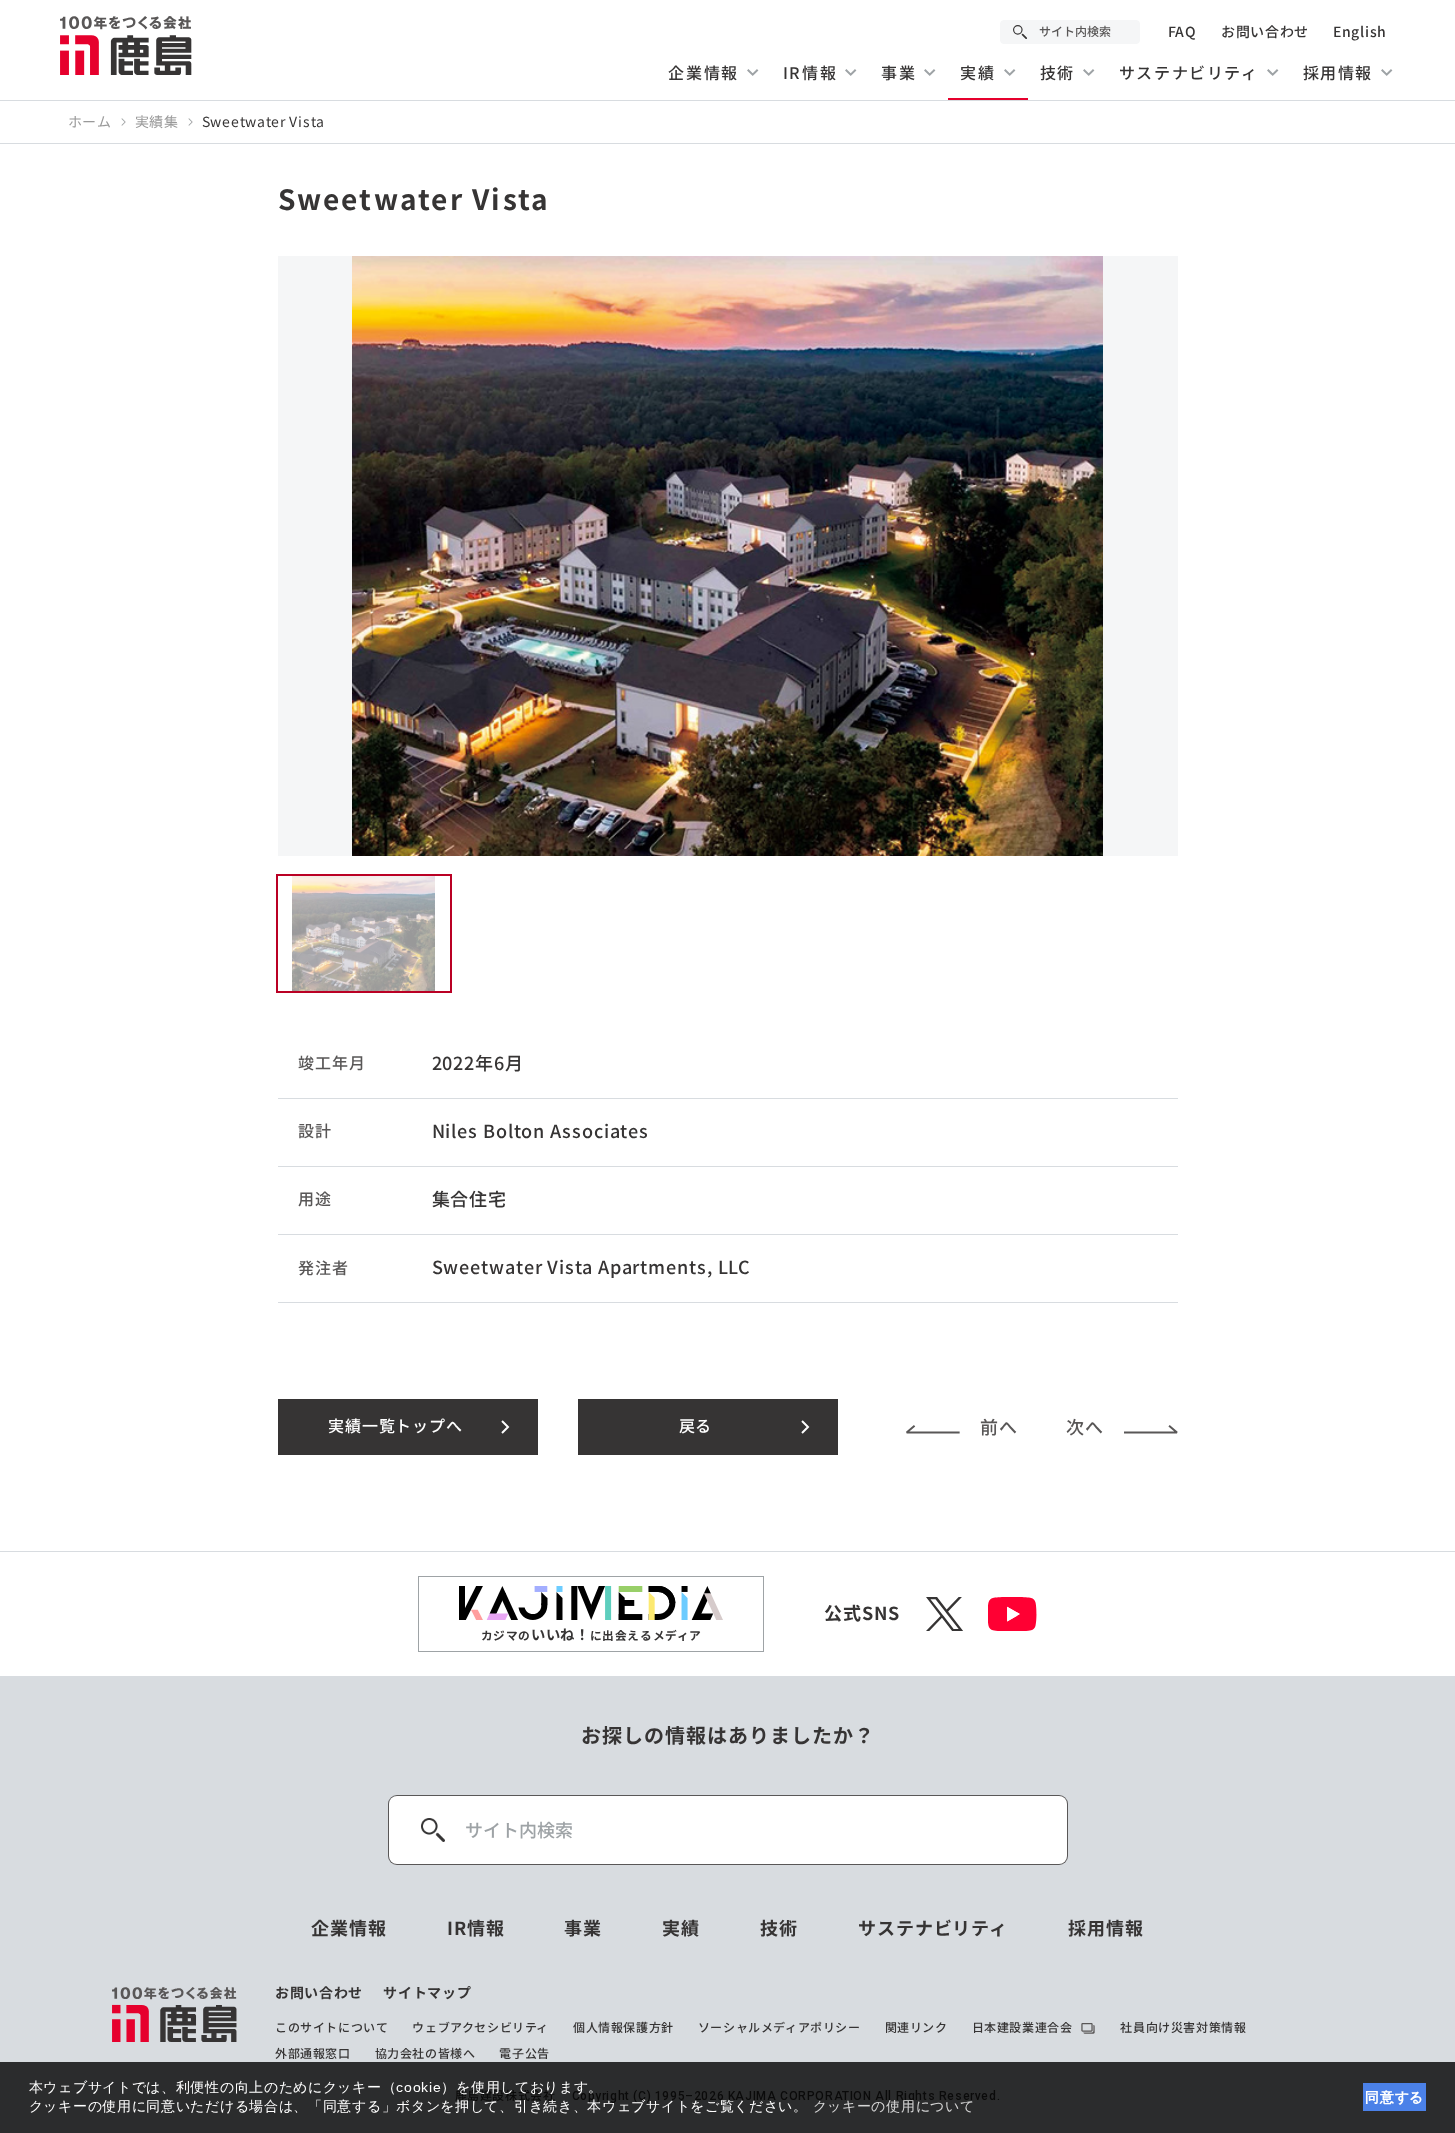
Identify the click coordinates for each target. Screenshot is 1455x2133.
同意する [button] (1394, 2097)
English (1360, 32)
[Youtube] (1012, 1614)
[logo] (175, 2023)
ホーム (90, 122)
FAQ (1182, 32)
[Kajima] (127, 45)
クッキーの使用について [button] (894, 2106)
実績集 (157, 122)
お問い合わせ (1265, 32)
